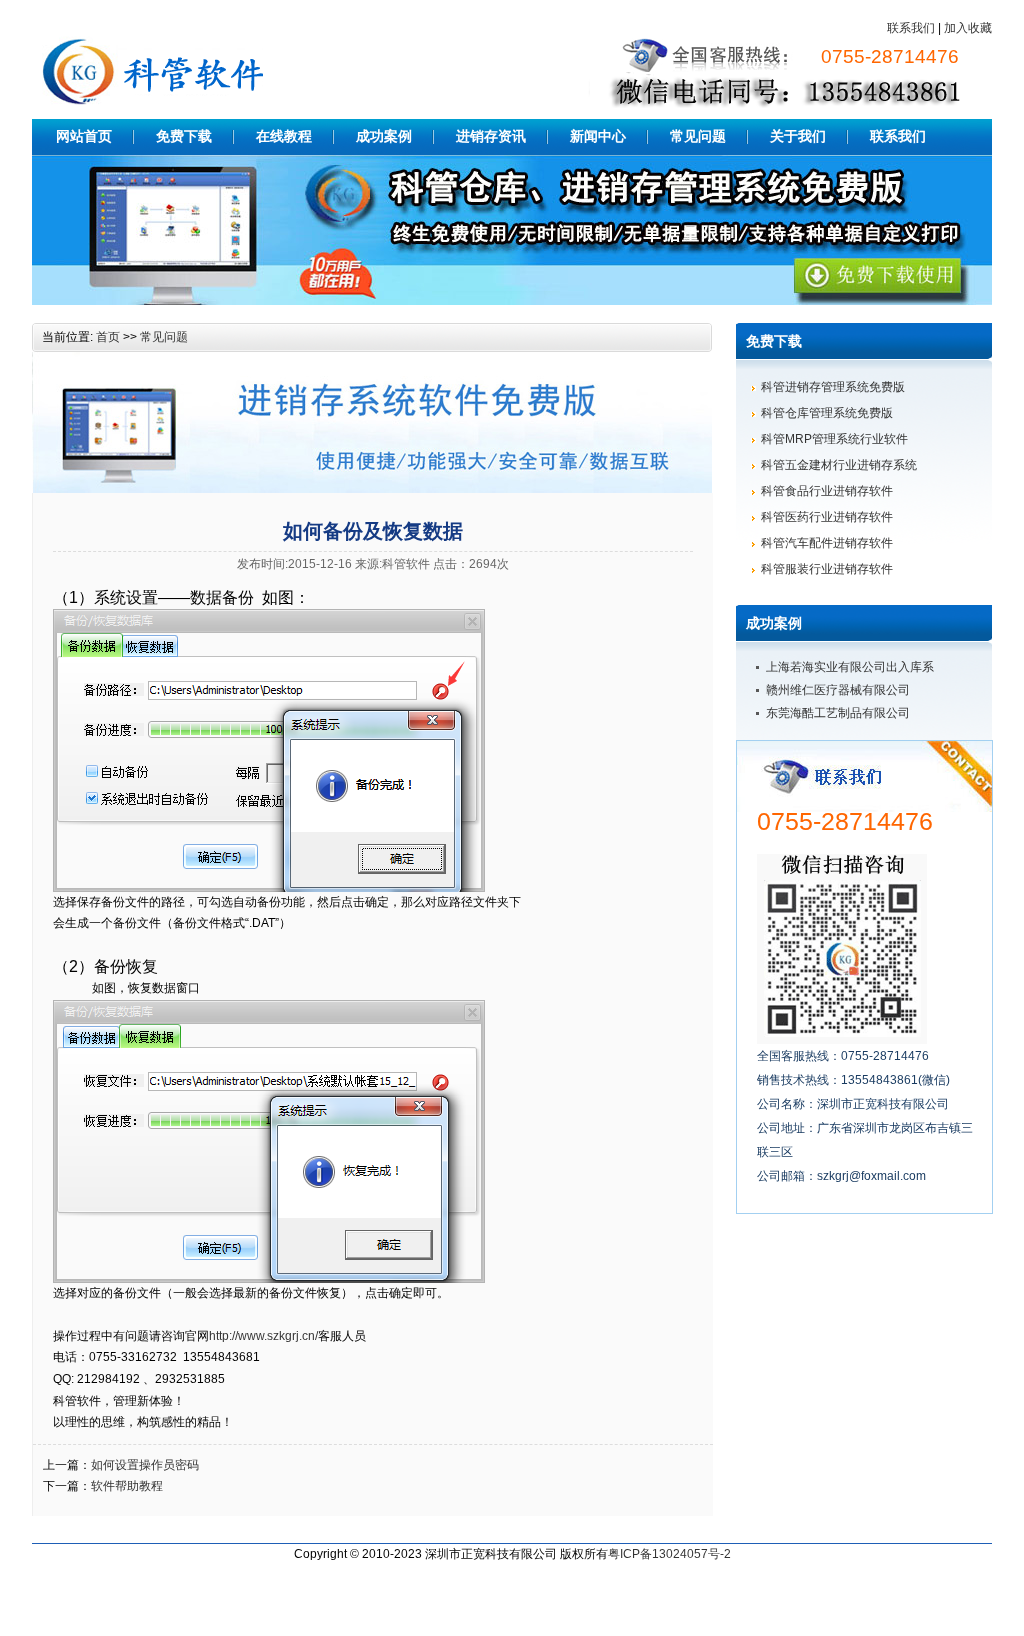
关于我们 (798, 136)
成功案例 (384, 136)
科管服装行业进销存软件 (827, 569)
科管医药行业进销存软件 (827, 517)
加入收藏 (968, 28)
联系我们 (911, 28)
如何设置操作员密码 (145, 1465)
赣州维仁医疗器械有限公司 (838, 690)
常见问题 (698, 136)
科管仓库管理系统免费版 (827, 413)
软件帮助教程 (127, 1486)
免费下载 (184, 136)
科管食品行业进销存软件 (827, 491)
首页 (108, 337)
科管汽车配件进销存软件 (827, 543)
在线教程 (284, 136)
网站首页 (84, 136)
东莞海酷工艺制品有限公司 (838, 713)
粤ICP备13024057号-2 (669, 1554)
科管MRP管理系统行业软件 (834, 439)
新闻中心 (598, 136)
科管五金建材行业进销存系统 (839, 465)
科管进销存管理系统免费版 (833, 387)
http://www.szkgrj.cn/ (263, 1336)
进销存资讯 (491, 136)
